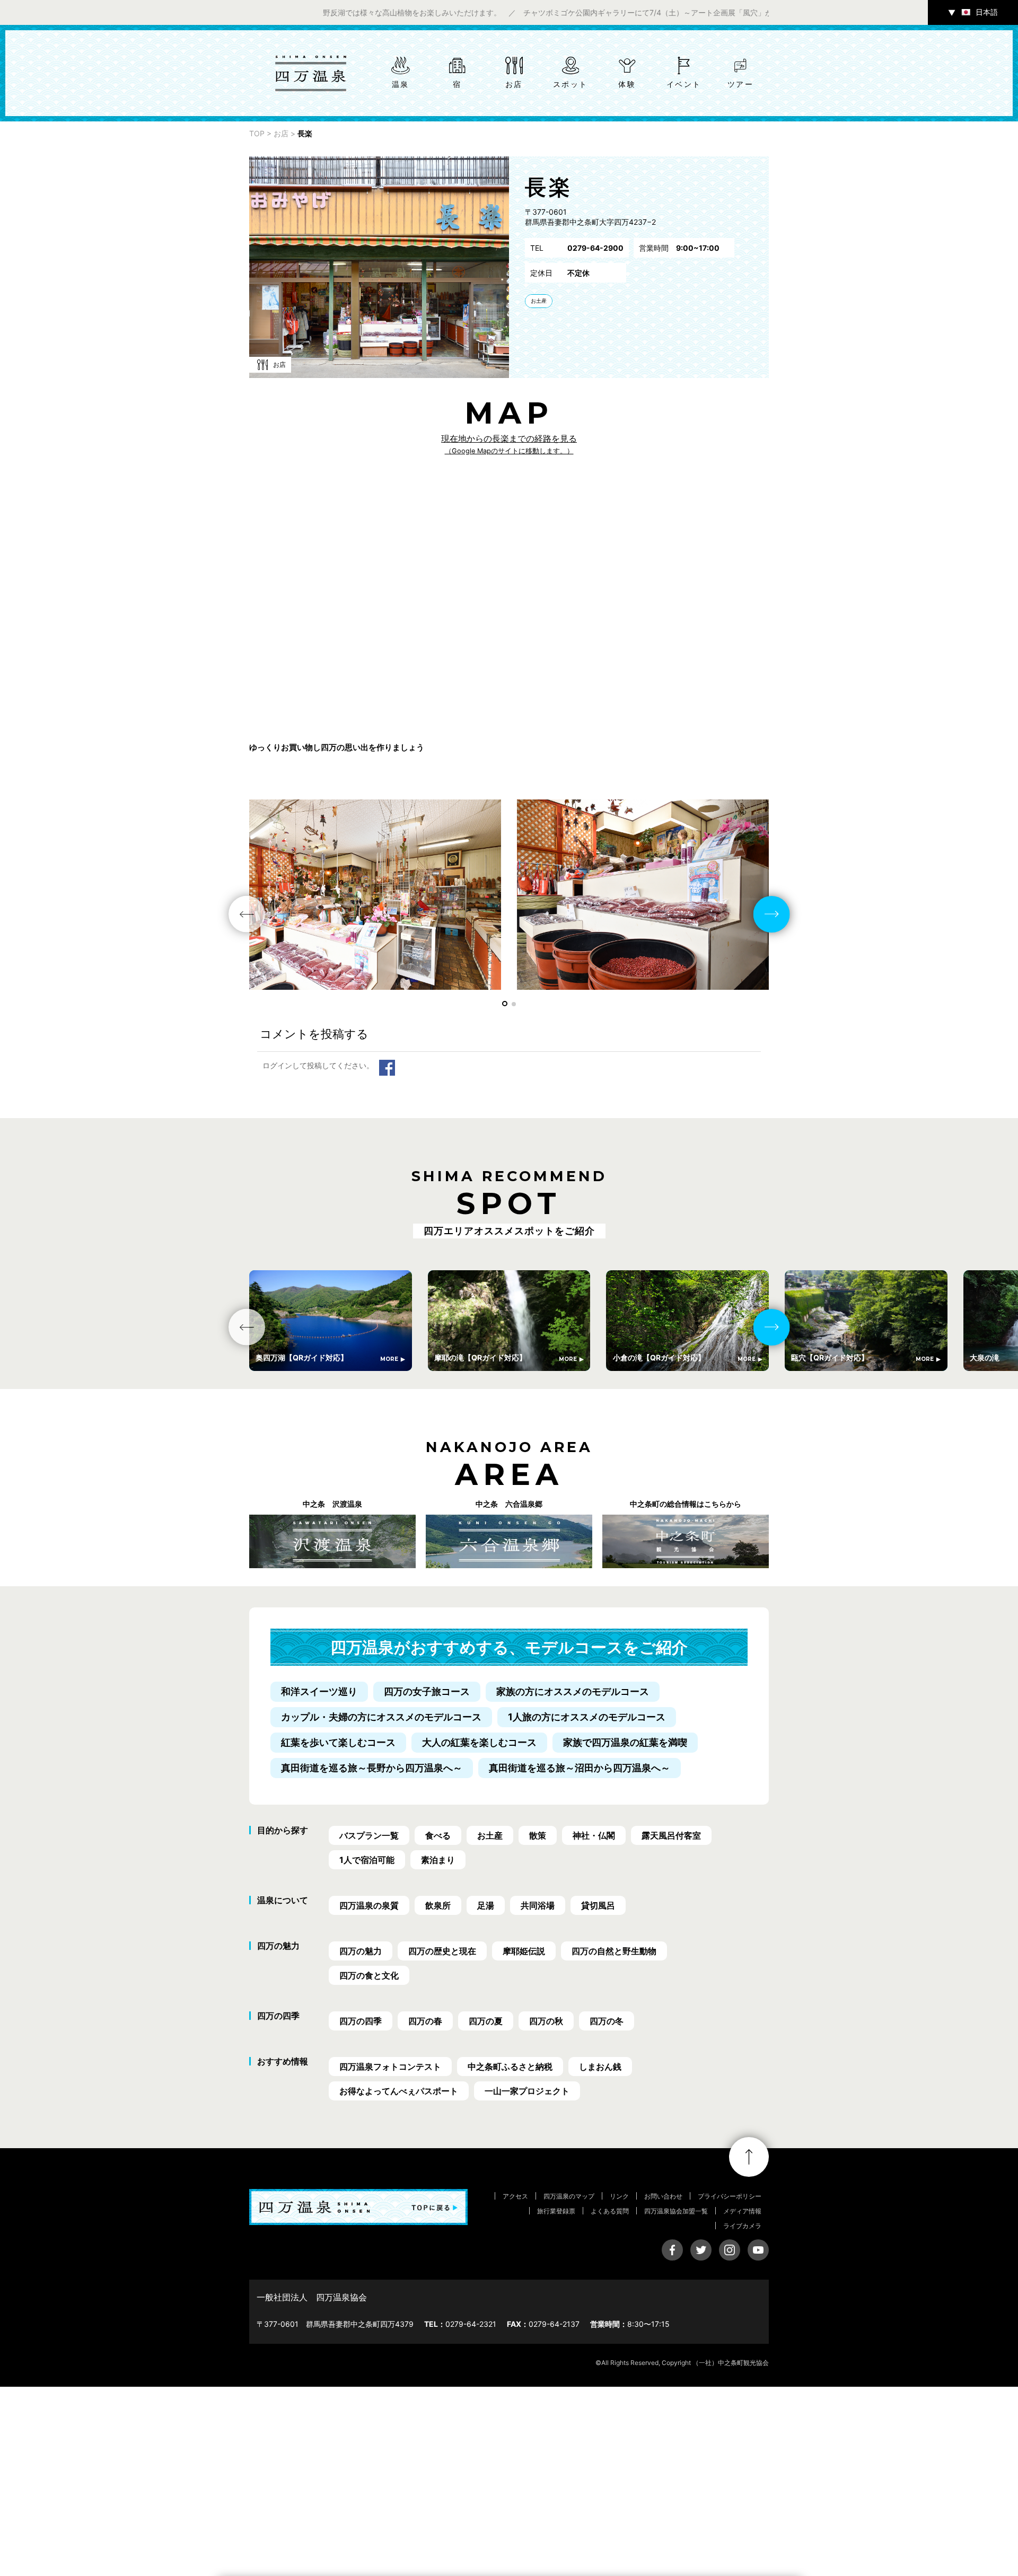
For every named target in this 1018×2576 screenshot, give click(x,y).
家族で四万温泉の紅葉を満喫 (625, 1742)
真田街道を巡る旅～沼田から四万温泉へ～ (580, 1768)
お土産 (539, 301)
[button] (505, 1004)
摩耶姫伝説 (524, 1951)
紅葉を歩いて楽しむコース (338, 1742)
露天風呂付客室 (671, 1835)
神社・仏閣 (594, 1835)
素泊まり (438, 1860)
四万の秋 (546, 2021)
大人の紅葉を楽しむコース (479, 1742)
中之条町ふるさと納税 (510, 2067)
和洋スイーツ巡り (319, 1691)
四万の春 (425, 2021)
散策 (538, 1835)
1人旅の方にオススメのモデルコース (587, 1717)
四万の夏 (486, 2021)
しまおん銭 (600, 2067)
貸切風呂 (598, 1905)
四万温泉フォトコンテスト (390, 2067)
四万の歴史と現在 (442, 1951)
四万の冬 (607, 2021)
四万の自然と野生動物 (614, 1951)
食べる (438, 1835)
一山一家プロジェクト (527, 2091)
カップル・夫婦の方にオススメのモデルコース (381, 1717)
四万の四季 (361, 2021)
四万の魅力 (361, 1951)
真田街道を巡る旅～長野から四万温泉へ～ (372, 1768)
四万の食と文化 (369, 1975)
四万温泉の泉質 (369, 1905)
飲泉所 (438, 1905)
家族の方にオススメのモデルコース (573, 1691)
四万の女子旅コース (427, 1691)
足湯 (486, 1905)
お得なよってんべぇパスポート (399, 2091)
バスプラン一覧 (369, 1835)
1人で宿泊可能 (367, 1860)
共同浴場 (538, 1905)
